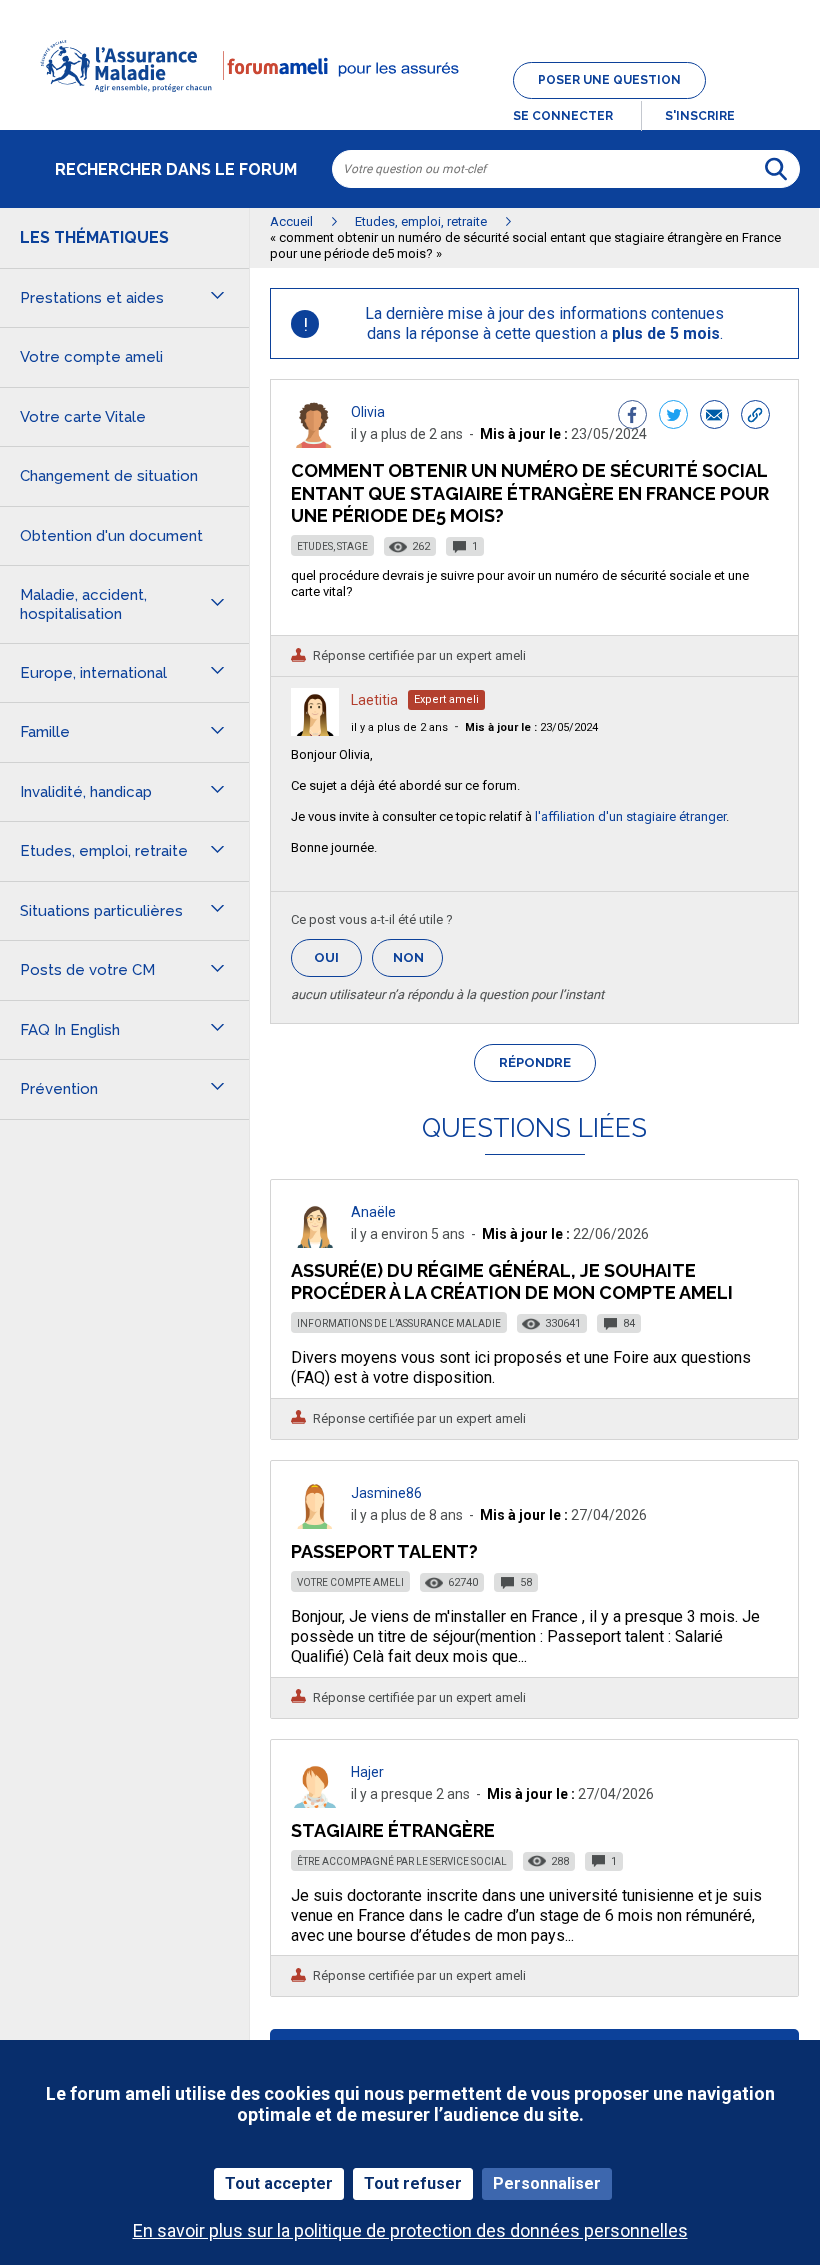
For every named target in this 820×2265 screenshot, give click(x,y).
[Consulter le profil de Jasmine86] (315, 1523)
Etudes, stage (332, 546)
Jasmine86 (386, 1493)
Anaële (373, 1212)
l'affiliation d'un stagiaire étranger (630, 816)
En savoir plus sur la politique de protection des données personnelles (410, 2230)
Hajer (367, 1772)
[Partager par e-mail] (714, 417)
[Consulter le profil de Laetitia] (315, 730)
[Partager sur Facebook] (632, 417)
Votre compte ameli (350, 1582)
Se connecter (563, 116)
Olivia (368, 412)
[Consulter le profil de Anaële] (315, 1242)
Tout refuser (413, 2183)
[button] (410, 104)
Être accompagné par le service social (402, 1861)
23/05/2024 (531, 727)
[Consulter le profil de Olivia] (315, 442)
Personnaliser (547, 2183)
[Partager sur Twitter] (673, 417)
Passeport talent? (384, 1551)
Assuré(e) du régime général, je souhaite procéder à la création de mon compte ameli (512, 1281)
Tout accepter (279, 2183)
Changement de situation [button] (109, 476)
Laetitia (374, 700)
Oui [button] (338, 957)
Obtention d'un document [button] (111, 536)
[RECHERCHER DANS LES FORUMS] (776, 169)
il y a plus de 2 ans (399, 727)
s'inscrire (700, 116)
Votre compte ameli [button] (91, 357)
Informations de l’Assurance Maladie (399, 1323)
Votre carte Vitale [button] (83, 417)
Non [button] (418, 963)
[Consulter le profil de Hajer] (315, 1802)
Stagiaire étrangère (393, 1830)
